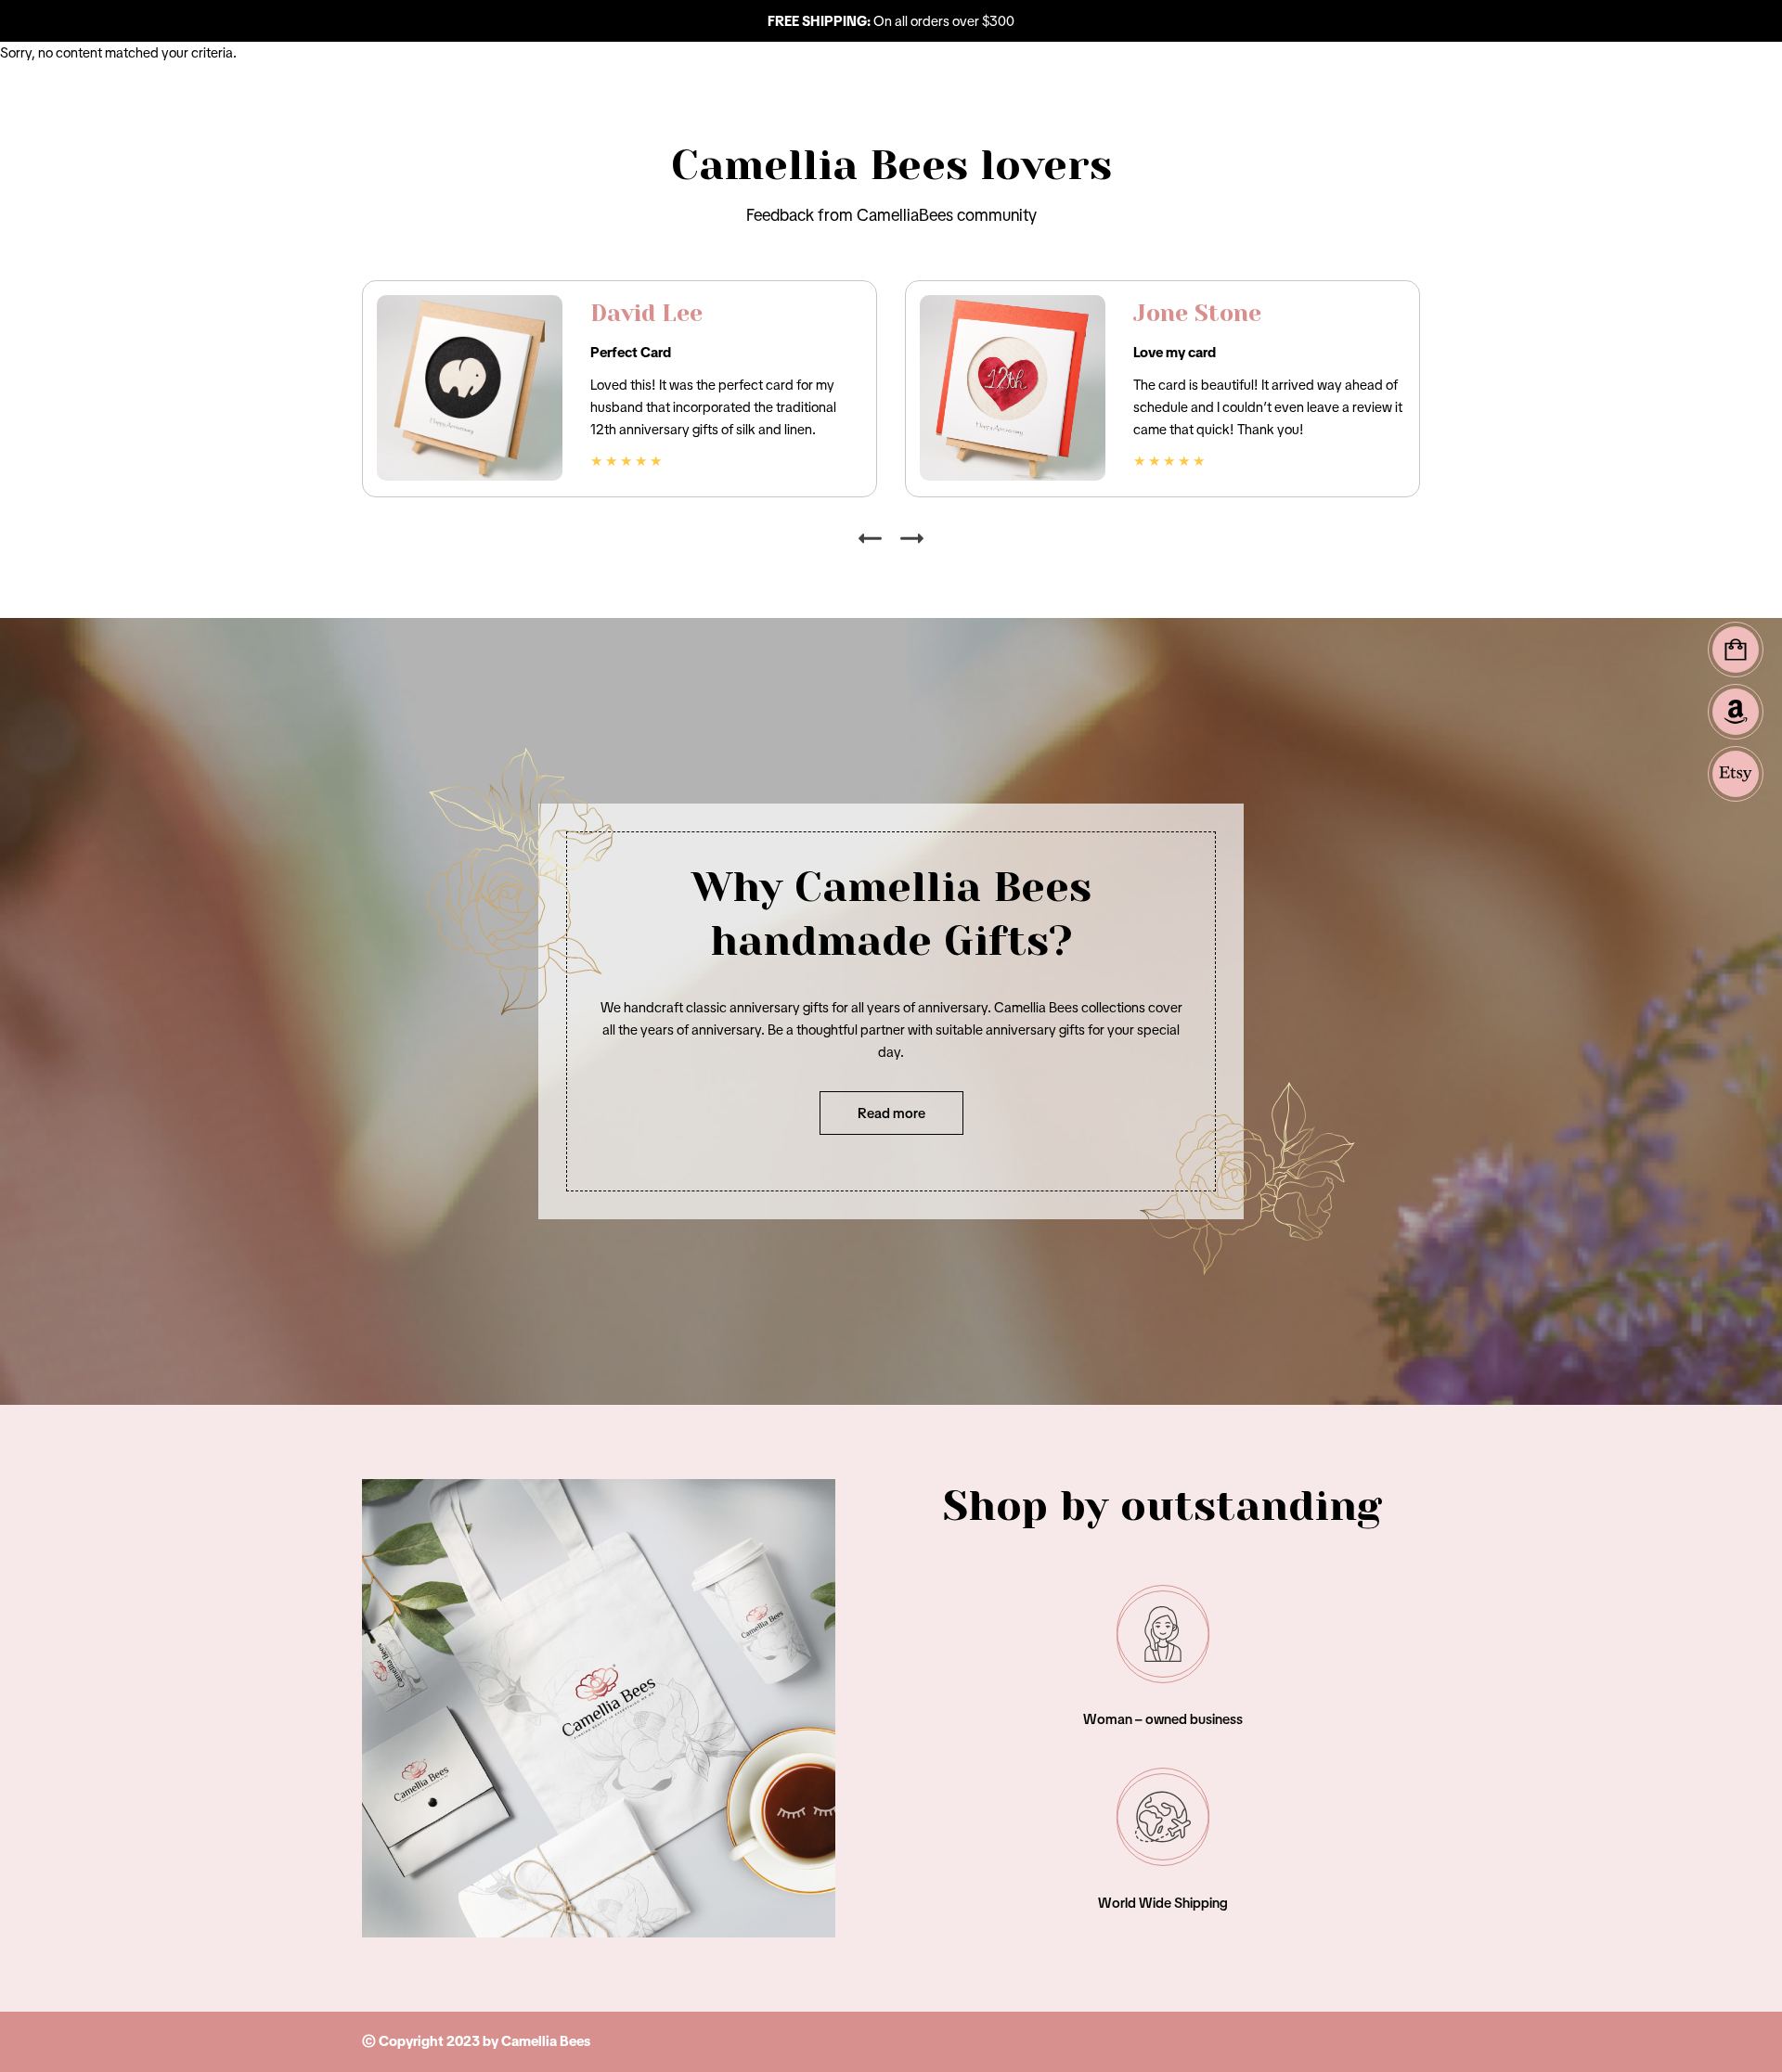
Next (912, 539)
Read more (891, 1113)
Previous (870, 539)
